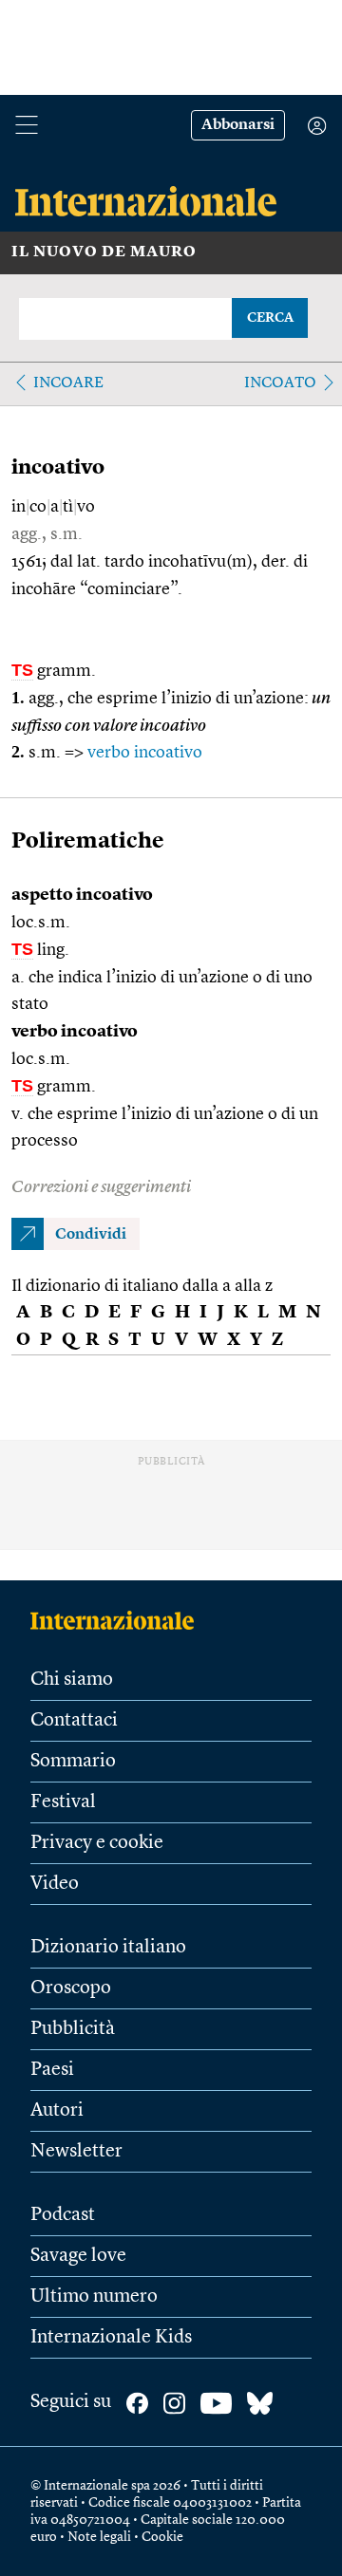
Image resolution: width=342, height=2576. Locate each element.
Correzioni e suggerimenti (101, 1187)
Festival (63, 1802)
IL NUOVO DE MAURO (104, 252)
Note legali (99, 2537)
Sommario (73, 1762)
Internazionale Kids (111, 2338)
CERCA (270, 318)
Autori (57, 2111)
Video (55, 1884)
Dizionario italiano (108, 1948)
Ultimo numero (94, 2297)
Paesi (52, 2070)
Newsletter (76, 2152)
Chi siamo (72, 1680)
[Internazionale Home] (118, 1620)
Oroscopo (71, 1988)
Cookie (162, 2537)
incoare (68, 383)
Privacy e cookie (97, 1843)
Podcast (63, 2215)
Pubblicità (73, 2029)
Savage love (78, 2256)
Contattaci (74, 1721)
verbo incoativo (145, 753)
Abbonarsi (238, 125)
